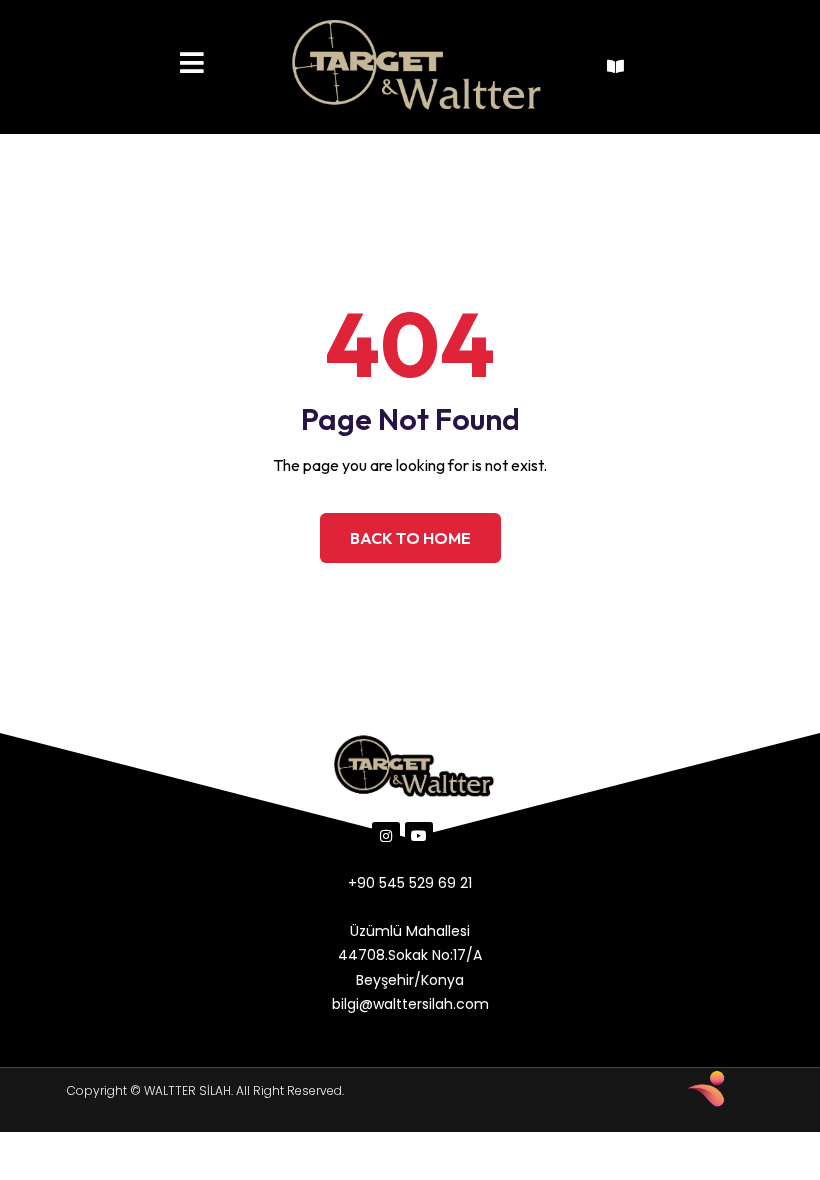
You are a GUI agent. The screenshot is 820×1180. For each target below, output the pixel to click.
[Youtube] (419, 836)
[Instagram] (386, 836)
